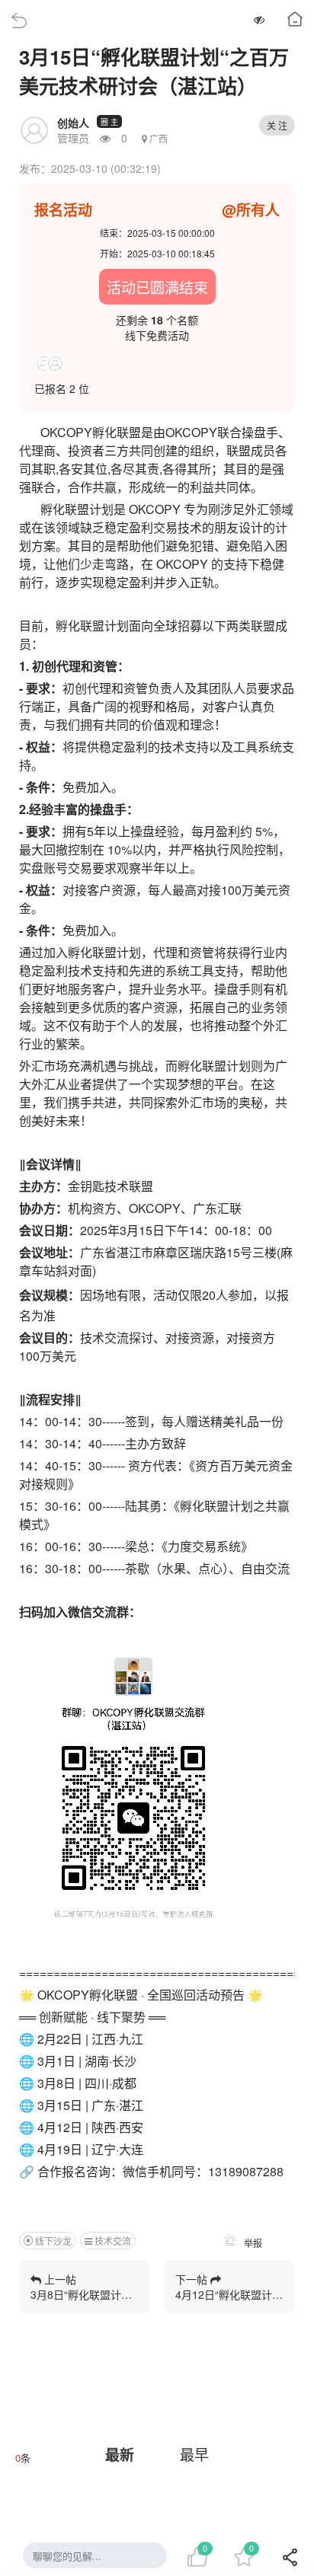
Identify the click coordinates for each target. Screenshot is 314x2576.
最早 (194, 2454)
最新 (120, 2455)
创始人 (73, 123)
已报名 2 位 (62, 388)
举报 (252, 2243)
